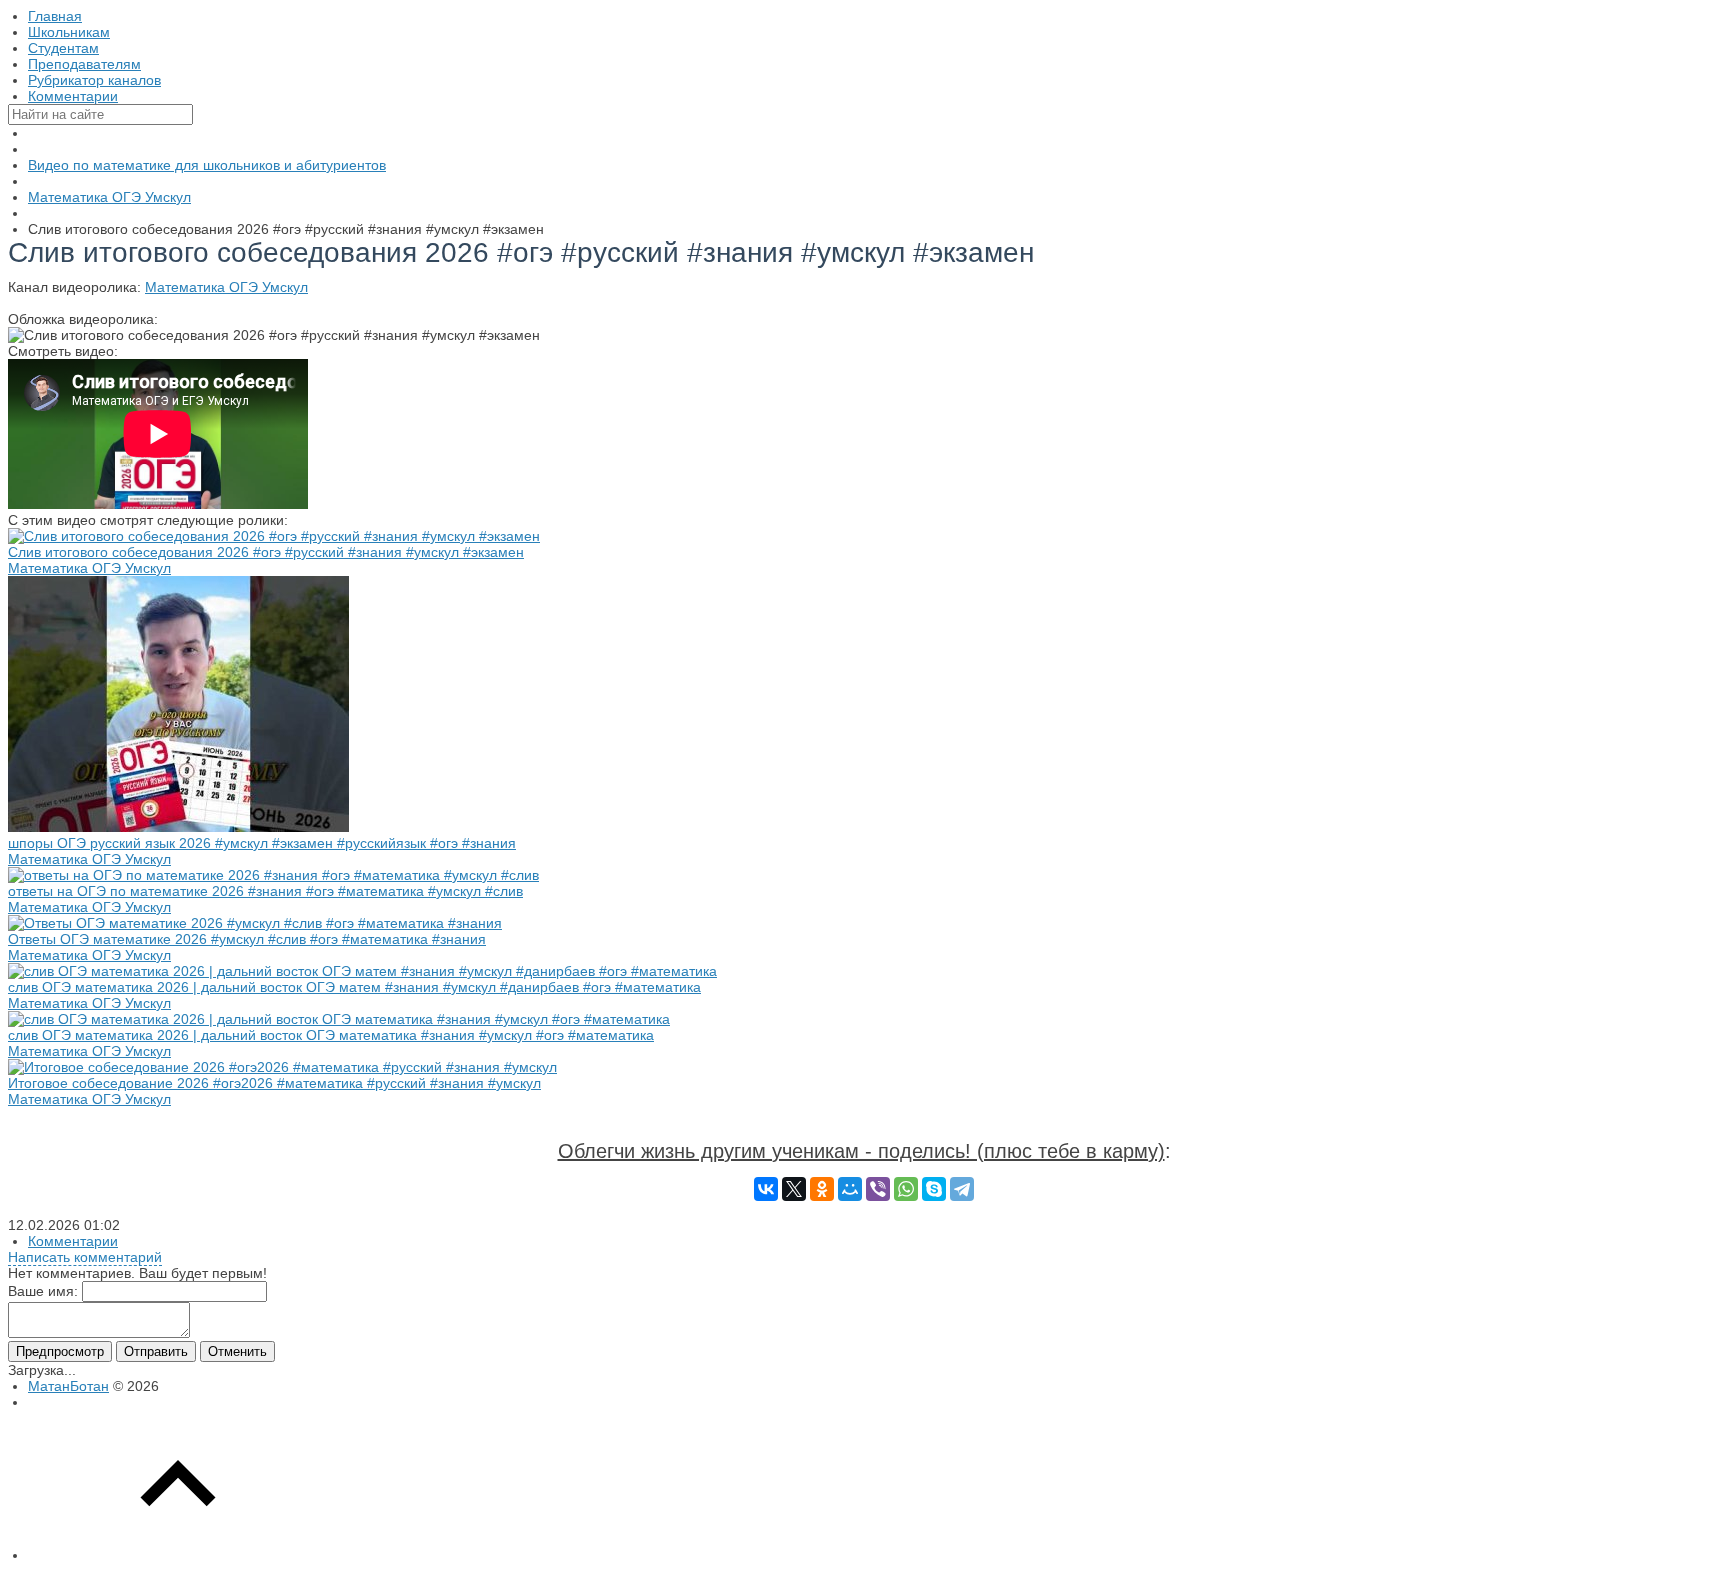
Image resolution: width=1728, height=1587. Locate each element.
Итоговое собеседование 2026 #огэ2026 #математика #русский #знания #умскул (274, 1083)
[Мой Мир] (850, 1189)
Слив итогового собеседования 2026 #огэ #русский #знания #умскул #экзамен (266, 552)
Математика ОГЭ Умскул (226, 287)
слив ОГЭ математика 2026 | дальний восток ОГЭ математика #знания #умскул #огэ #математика (331, 1035)
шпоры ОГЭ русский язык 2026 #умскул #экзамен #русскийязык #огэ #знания (262, 843)
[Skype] (934, 1189)
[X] (794, 1189)
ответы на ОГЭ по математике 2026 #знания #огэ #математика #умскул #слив (265, 891)
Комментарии (73, 1241)
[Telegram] (962, 1189)
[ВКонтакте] (766, 1189)
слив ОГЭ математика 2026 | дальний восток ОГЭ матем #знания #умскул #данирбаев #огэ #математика (354, 987)
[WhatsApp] (906, 1189)
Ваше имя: (43, 1291)
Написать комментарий (85, 1257)
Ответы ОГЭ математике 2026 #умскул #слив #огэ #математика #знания (247, 939)
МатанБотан (68, 1386)
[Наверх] (178, 1555)
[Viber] (878, 1189)
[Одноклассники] (822, 1189)
